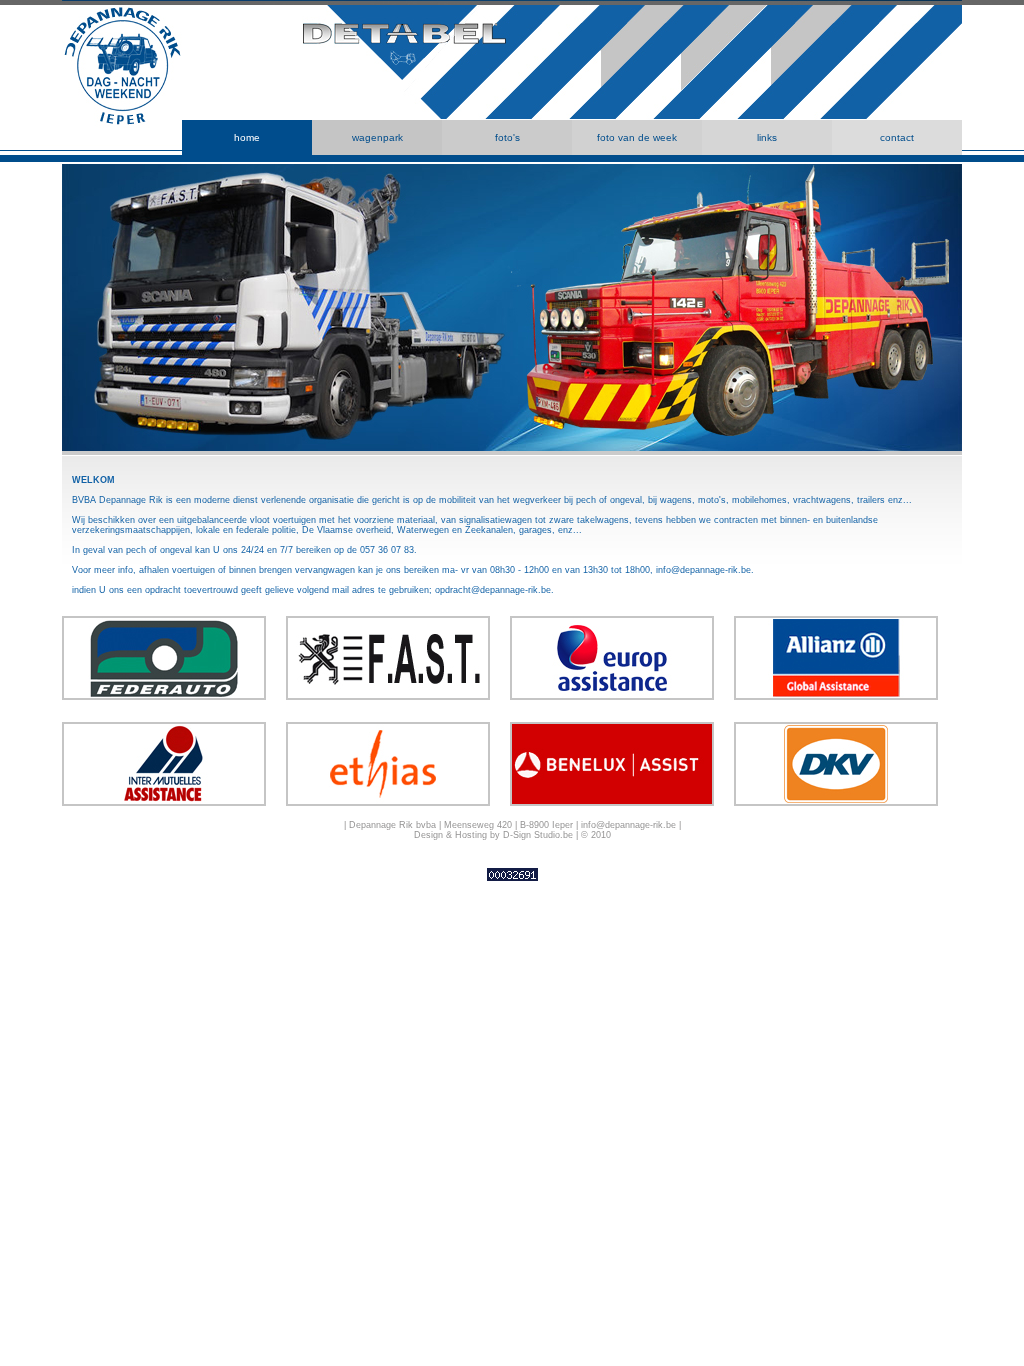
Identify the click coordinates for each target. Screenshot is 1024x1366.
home (247, 137)
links (767, 137)
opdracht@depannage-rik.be (493, 590)
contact (897, 137)
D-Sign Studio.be (538, 835)
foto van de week (637, 137)
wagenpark (377, 137)
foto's (507, 137)
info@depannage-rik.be (703, 570)
